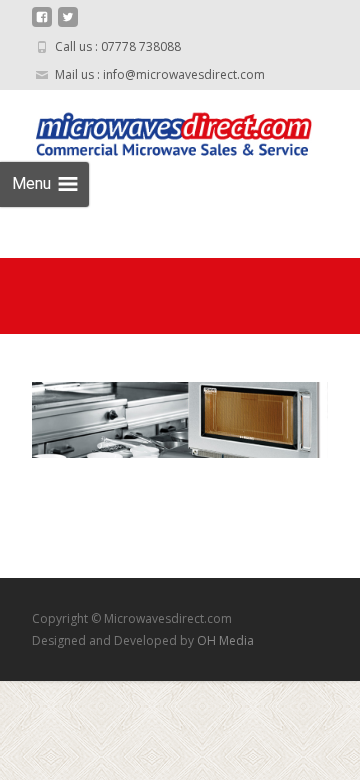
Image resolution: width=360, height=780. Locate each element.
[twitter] (68, 24)
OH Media (225, 640)
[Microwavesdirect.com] (156, 130)
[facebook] (42, 24)
